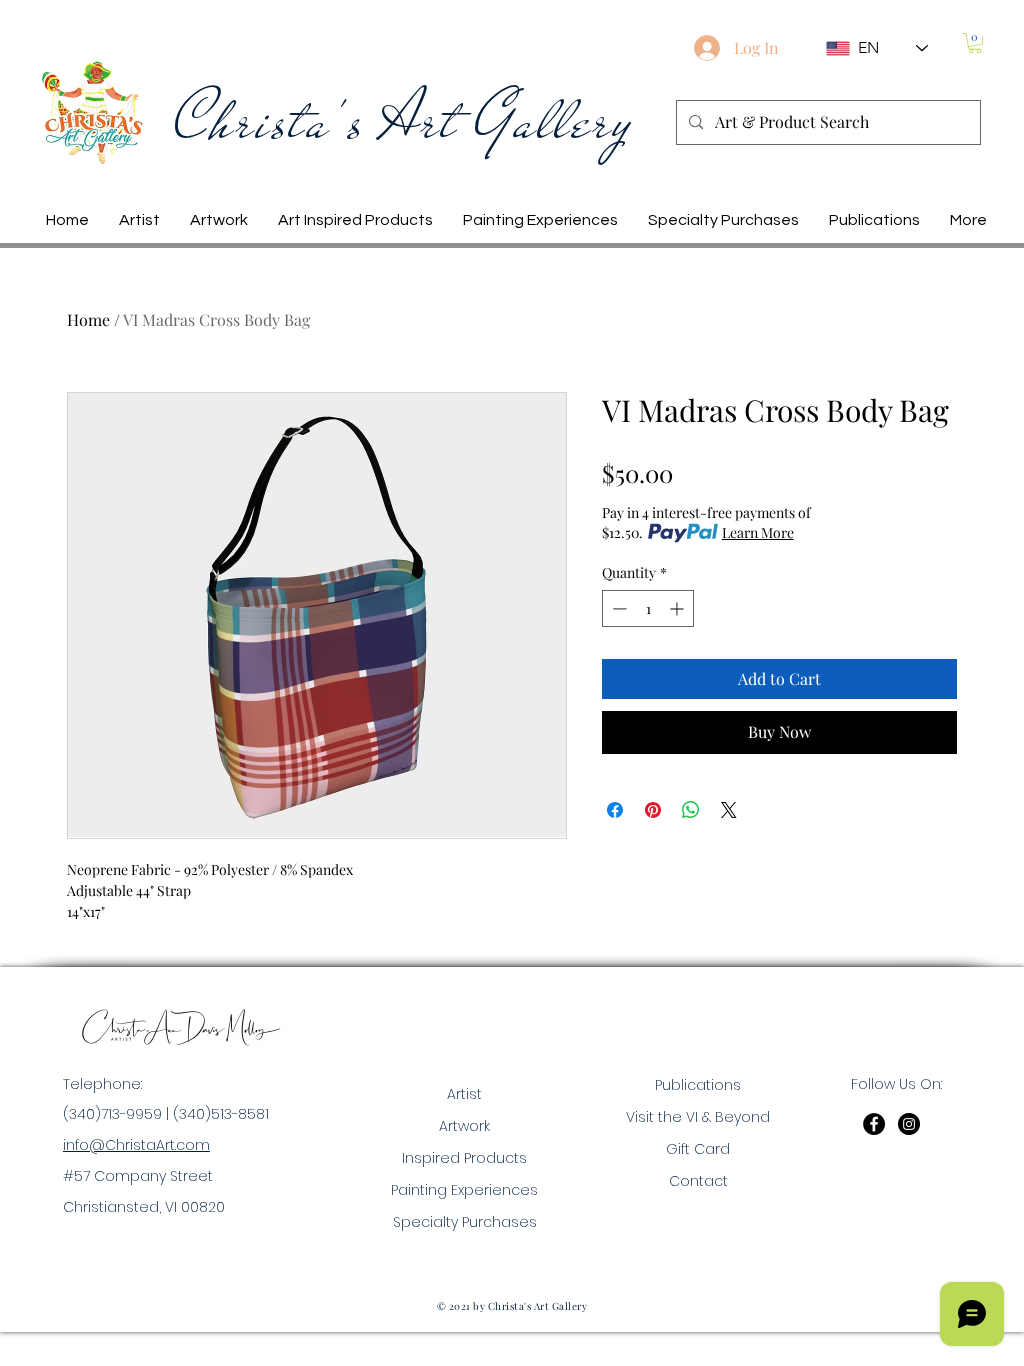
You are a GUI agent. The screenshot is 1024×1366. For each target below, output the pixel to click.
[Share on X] (729, 810)
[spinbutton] (648, 608)
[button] (975, 43)
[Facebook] (874, 1124)
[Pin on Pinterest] (653, 810)
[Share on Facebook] (615, 810)
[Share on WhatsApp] (691, 810)
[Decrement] (617, 608)
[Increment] (678, 608)
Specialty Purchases (465, 1222)
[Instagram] (909, 1124)
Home (88, 319)
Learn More (758, 532)
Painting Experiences (464, 1190)
